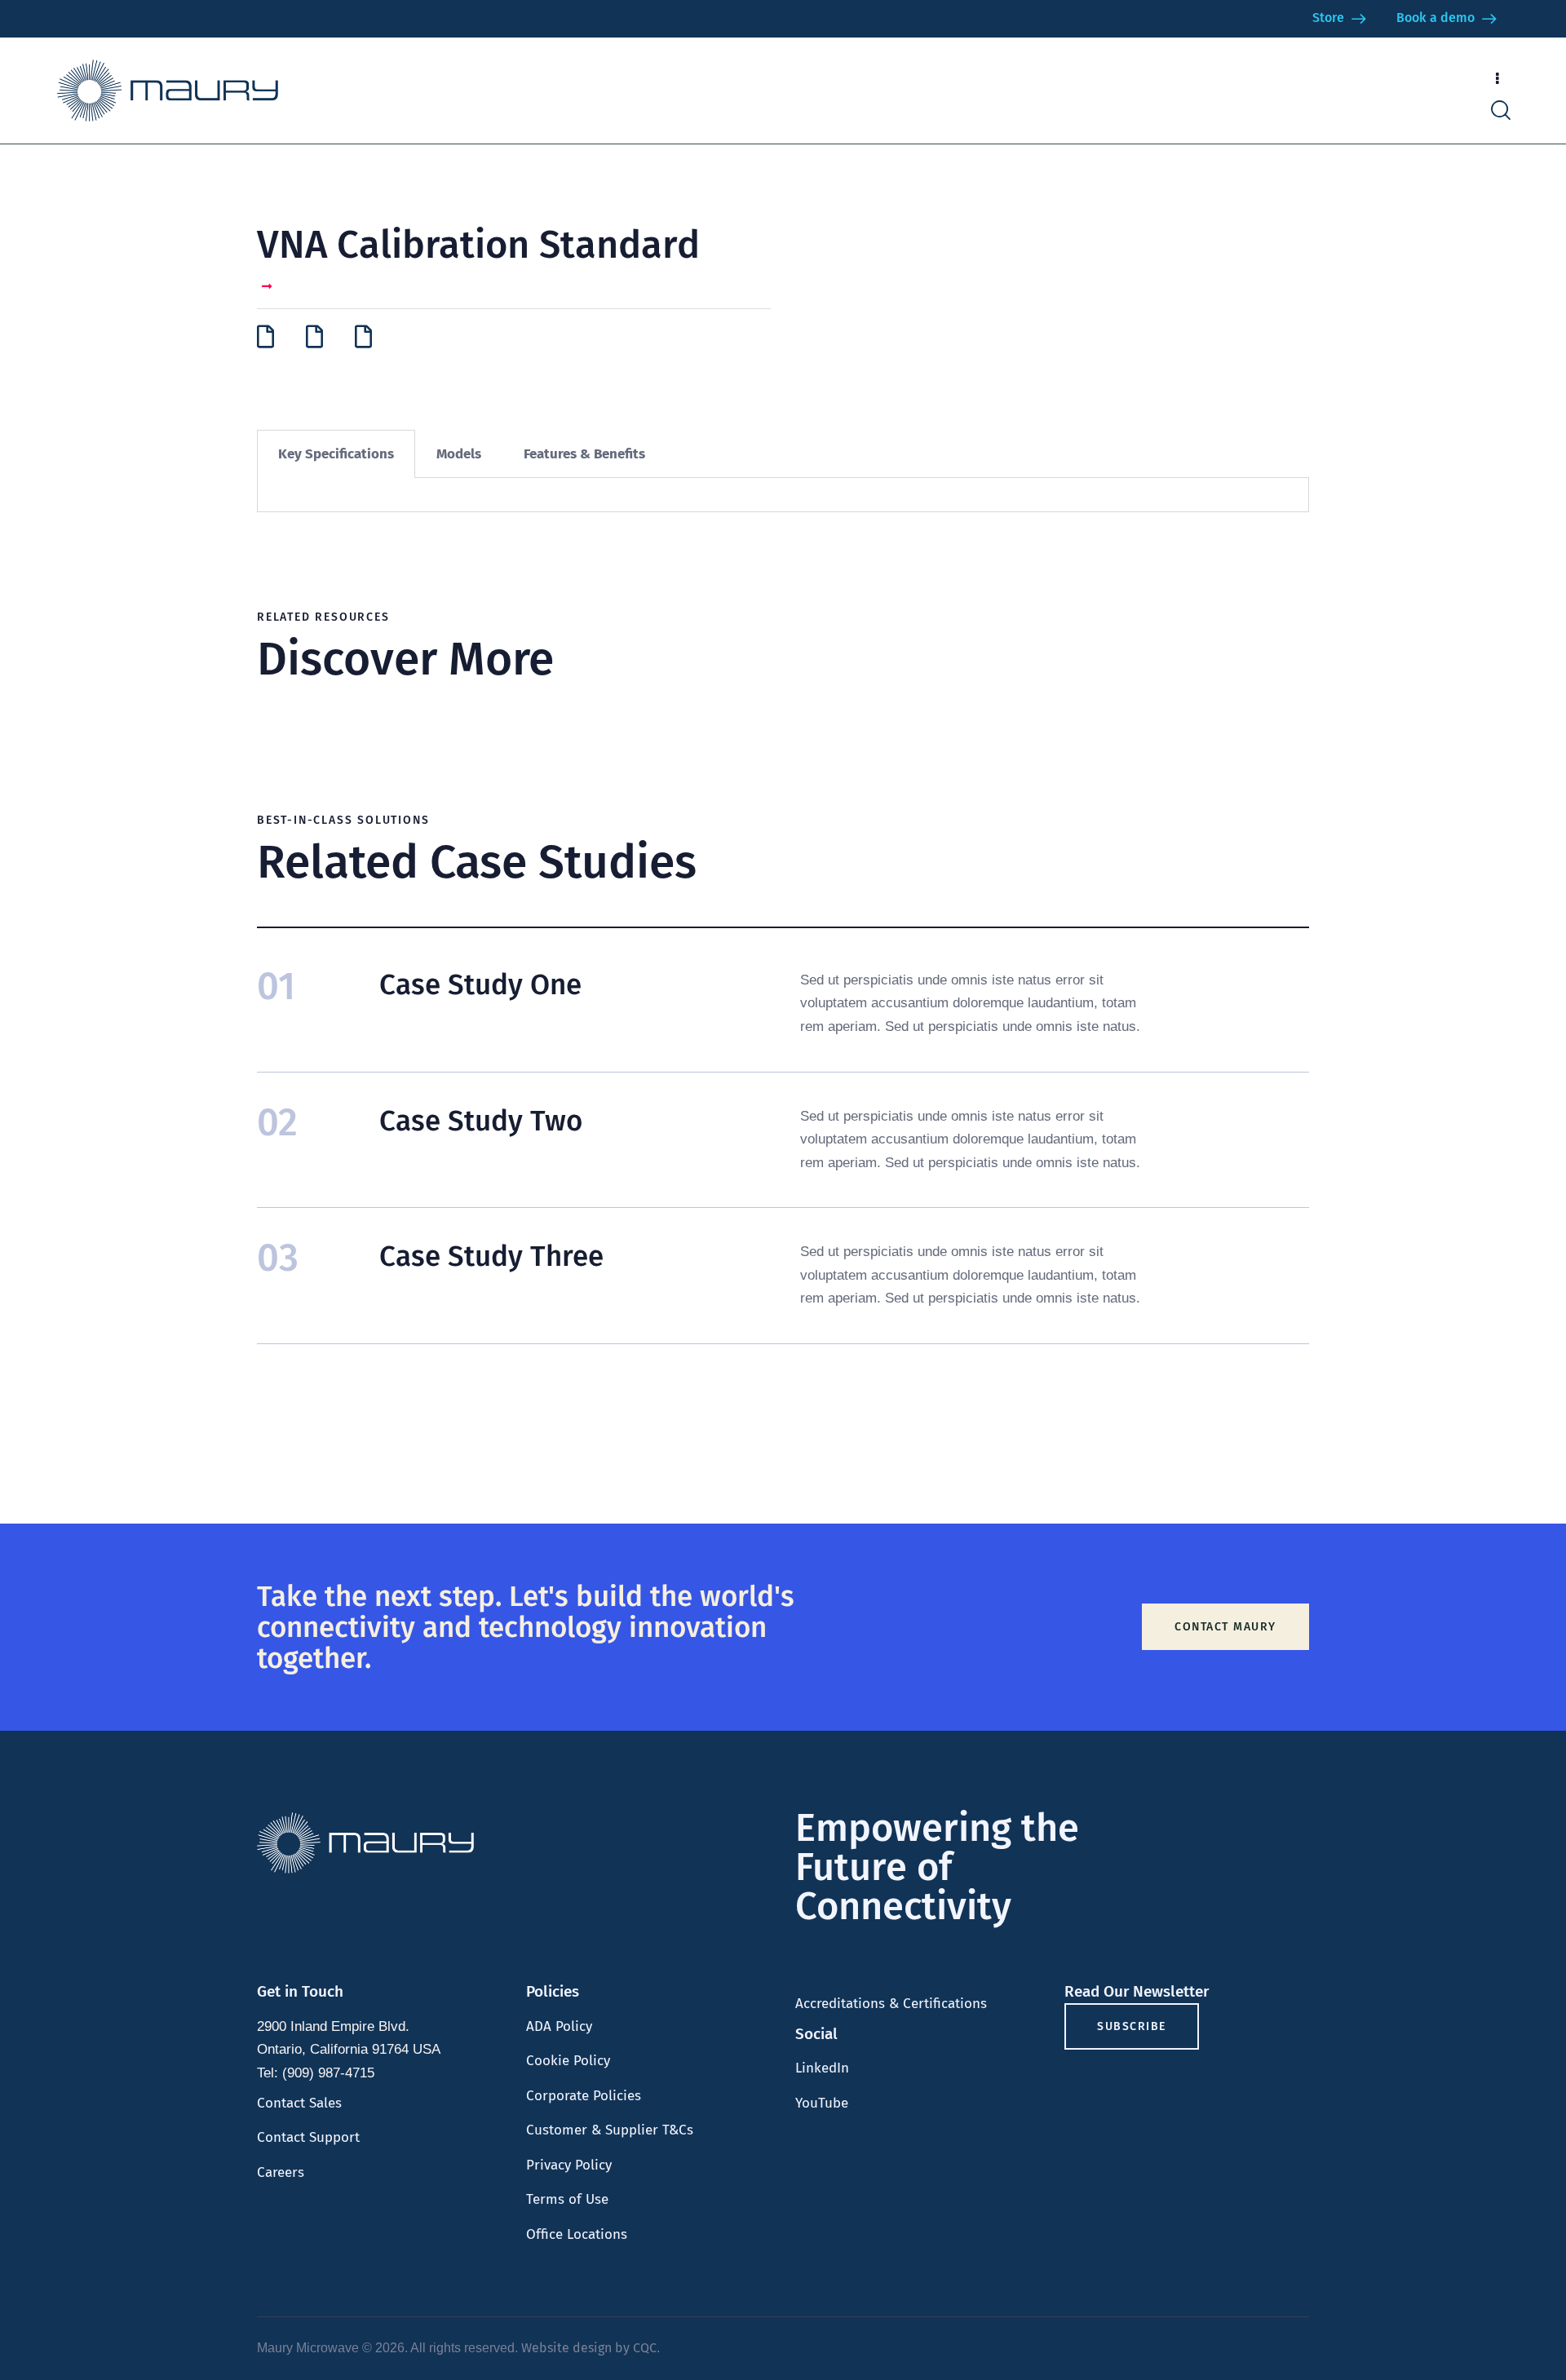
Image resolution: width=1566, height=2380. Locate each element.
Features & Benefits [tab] (584, 454)
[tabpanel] (783, 495)
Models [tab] (459, 454)
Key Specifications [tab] (336, 454)
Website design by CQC (589, 2348)
